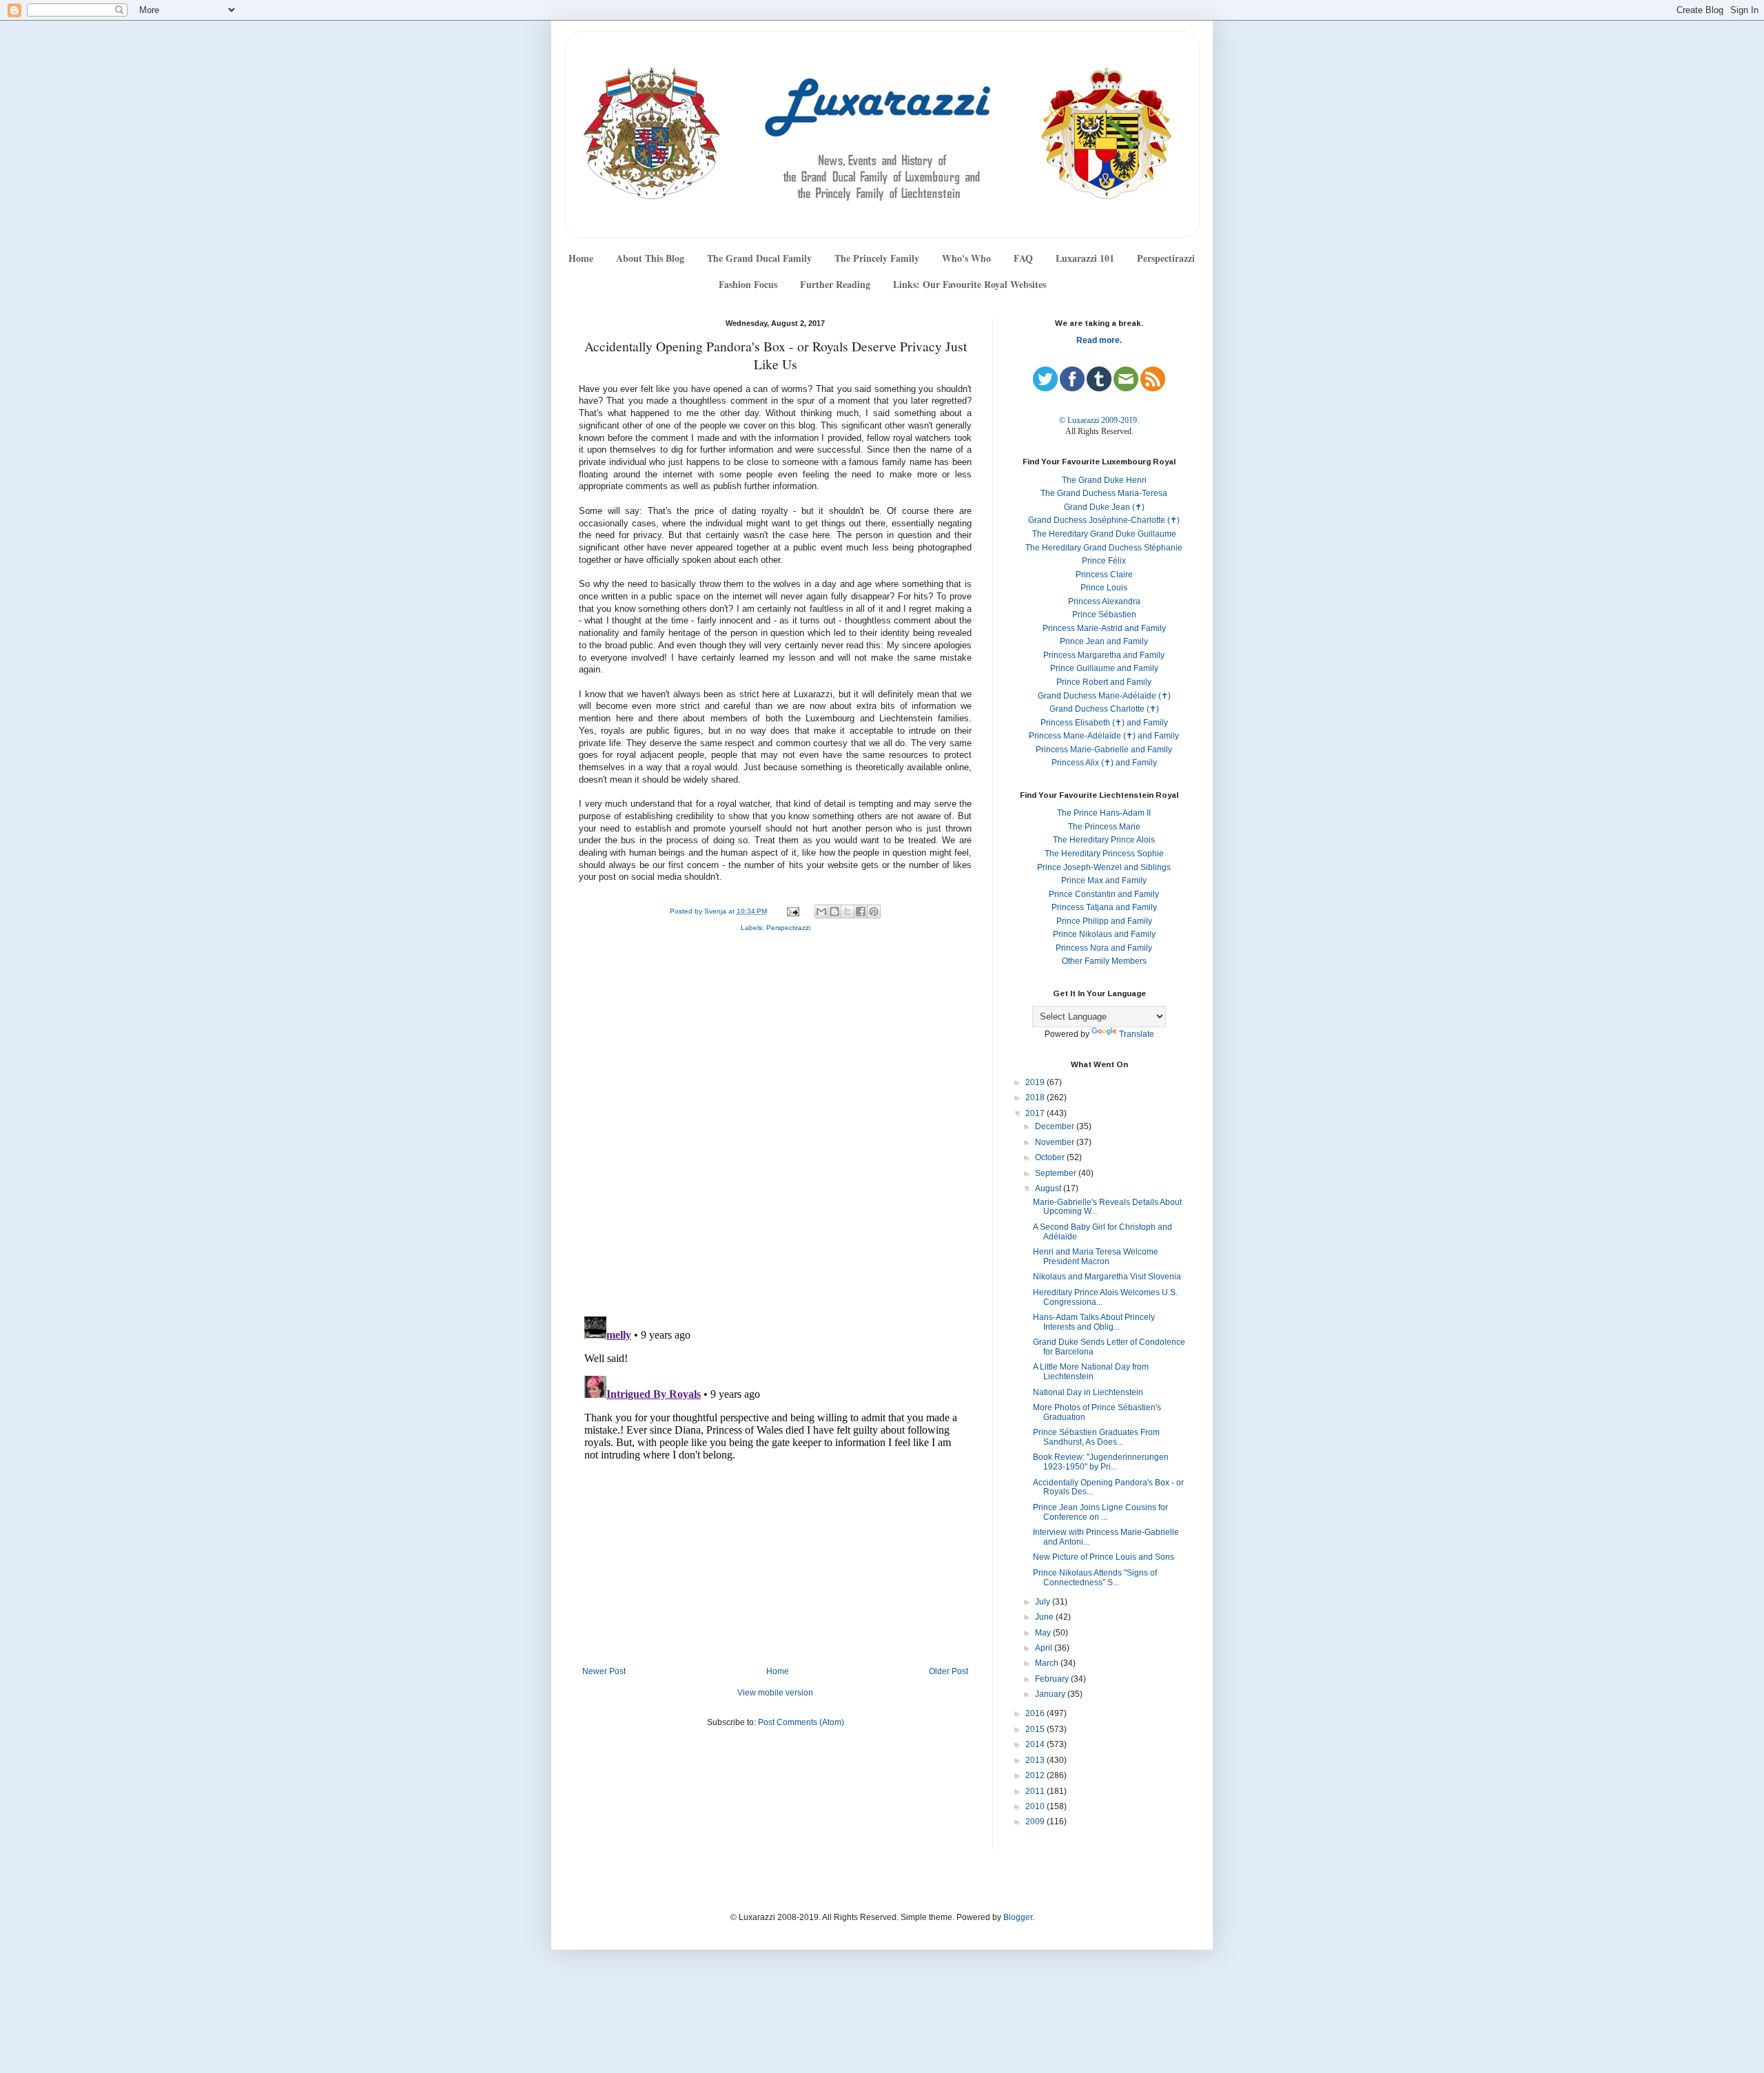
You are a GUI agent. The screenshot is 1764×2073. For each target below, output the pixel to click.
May (1044, 1633)
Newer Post (604, 1671)
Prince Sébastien (1104, 615)
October (1051, 1157)
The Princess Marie (1104, 827)
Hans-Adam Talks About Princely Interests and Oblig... (1094, 1322)
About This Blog (650, 258)
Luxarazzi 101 (1085, 258)
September (1057, 1173)
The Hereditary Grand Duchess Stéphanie (1104, 548)
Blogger (1018, 1917)
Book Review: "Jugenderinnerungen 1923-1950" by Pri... (1101, 1462)
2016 (1036, 1713)
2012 (1036, 1775)
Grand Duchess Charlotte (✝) (1104, 709)
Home (581, 258)
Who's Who (966, 258)
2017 (1036, 1113)
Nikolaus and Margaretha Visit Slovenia (1107, 1277)
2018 (1036, 1097)
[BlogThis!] (834, 911)
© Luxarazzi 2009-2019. (1099, 420)
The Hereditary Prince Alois (1104, 840)
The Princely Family (877, 258)
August (1049, 1188)
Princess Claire (1104, 575)
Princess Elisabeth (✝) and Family (1104, 723)
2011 (1036, 1791)
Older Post (948, 1671)
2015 (1036, 1729)
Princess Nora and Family (1104, 948)
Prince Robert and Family (1104, 682)
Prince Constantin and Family (1104, 894)
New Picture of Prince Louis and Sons (1104, 1557)
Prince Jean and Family (1104, 641)
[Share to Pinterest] (874, 911)
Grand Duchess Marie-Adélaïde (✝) (1104, 696)
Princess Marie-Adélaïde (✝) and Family (1104, 736)
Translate (1137, 1034)
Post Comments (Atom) (801, 1722)
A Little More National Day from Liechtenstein (1091, 1372)
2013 (1036, 1760)
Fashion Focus (748, 284)
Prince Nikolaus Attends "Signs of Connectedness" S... (1095, 1578)
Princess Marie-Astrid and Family (1104, 628)
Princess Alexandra (1104, 601)
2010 (1036, 1806)
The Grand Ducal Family (759, 258)
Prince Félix (1104, 561)
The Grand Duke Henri (1104, 480)
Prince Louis (1104, 588)
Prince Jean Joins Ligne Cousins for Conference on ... (1100, 1512)
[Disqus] (775, 1127)
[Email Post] (792, 911)
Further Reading (835, 284)
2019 (1036, 1082)
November (1056, 1142)
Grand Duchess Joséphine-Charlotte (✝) (1104, 520)
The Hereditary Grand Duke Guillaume (1104, 534)
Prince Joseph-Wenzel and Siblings (1104, 867)
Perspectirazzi (1166, 258)
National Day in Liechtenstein (1088, 1392)
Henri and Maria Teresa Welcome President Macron (1096, 1257)
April (1045, 1648)
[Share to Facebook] (861, 911)
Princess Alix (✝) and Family (1104, 763)
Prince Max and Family (1104, 880)
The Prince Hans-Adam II (1104, 813)
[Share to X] (848, 911)
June (1045, 1617)
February (1053, 1679)
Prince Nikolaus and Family (1104, 934)
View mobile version (775, 1693)
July (1044, 1602)
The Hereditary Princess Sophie (1104, 854)
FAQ (1023, 258)
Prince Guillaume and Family (1104, 668)
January (1051, 1694)
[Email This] (821, 911)
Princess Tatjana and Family (1104, 907)
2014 (1036, 1744)
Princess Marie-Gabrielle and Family (1104, 750)
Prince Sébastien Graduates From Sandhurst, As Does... (1096, 1437)
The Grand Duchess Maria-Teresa (1104, 493)
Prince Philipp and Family (1104, 921)
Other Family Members (1104, 961)
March (1048, 1663)
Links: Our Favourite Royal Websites (970, 284)
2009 (1036, 1822)
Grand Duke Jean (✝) (1104, 507)
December (1056, 1126)
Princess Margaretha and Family (1104, 655)
